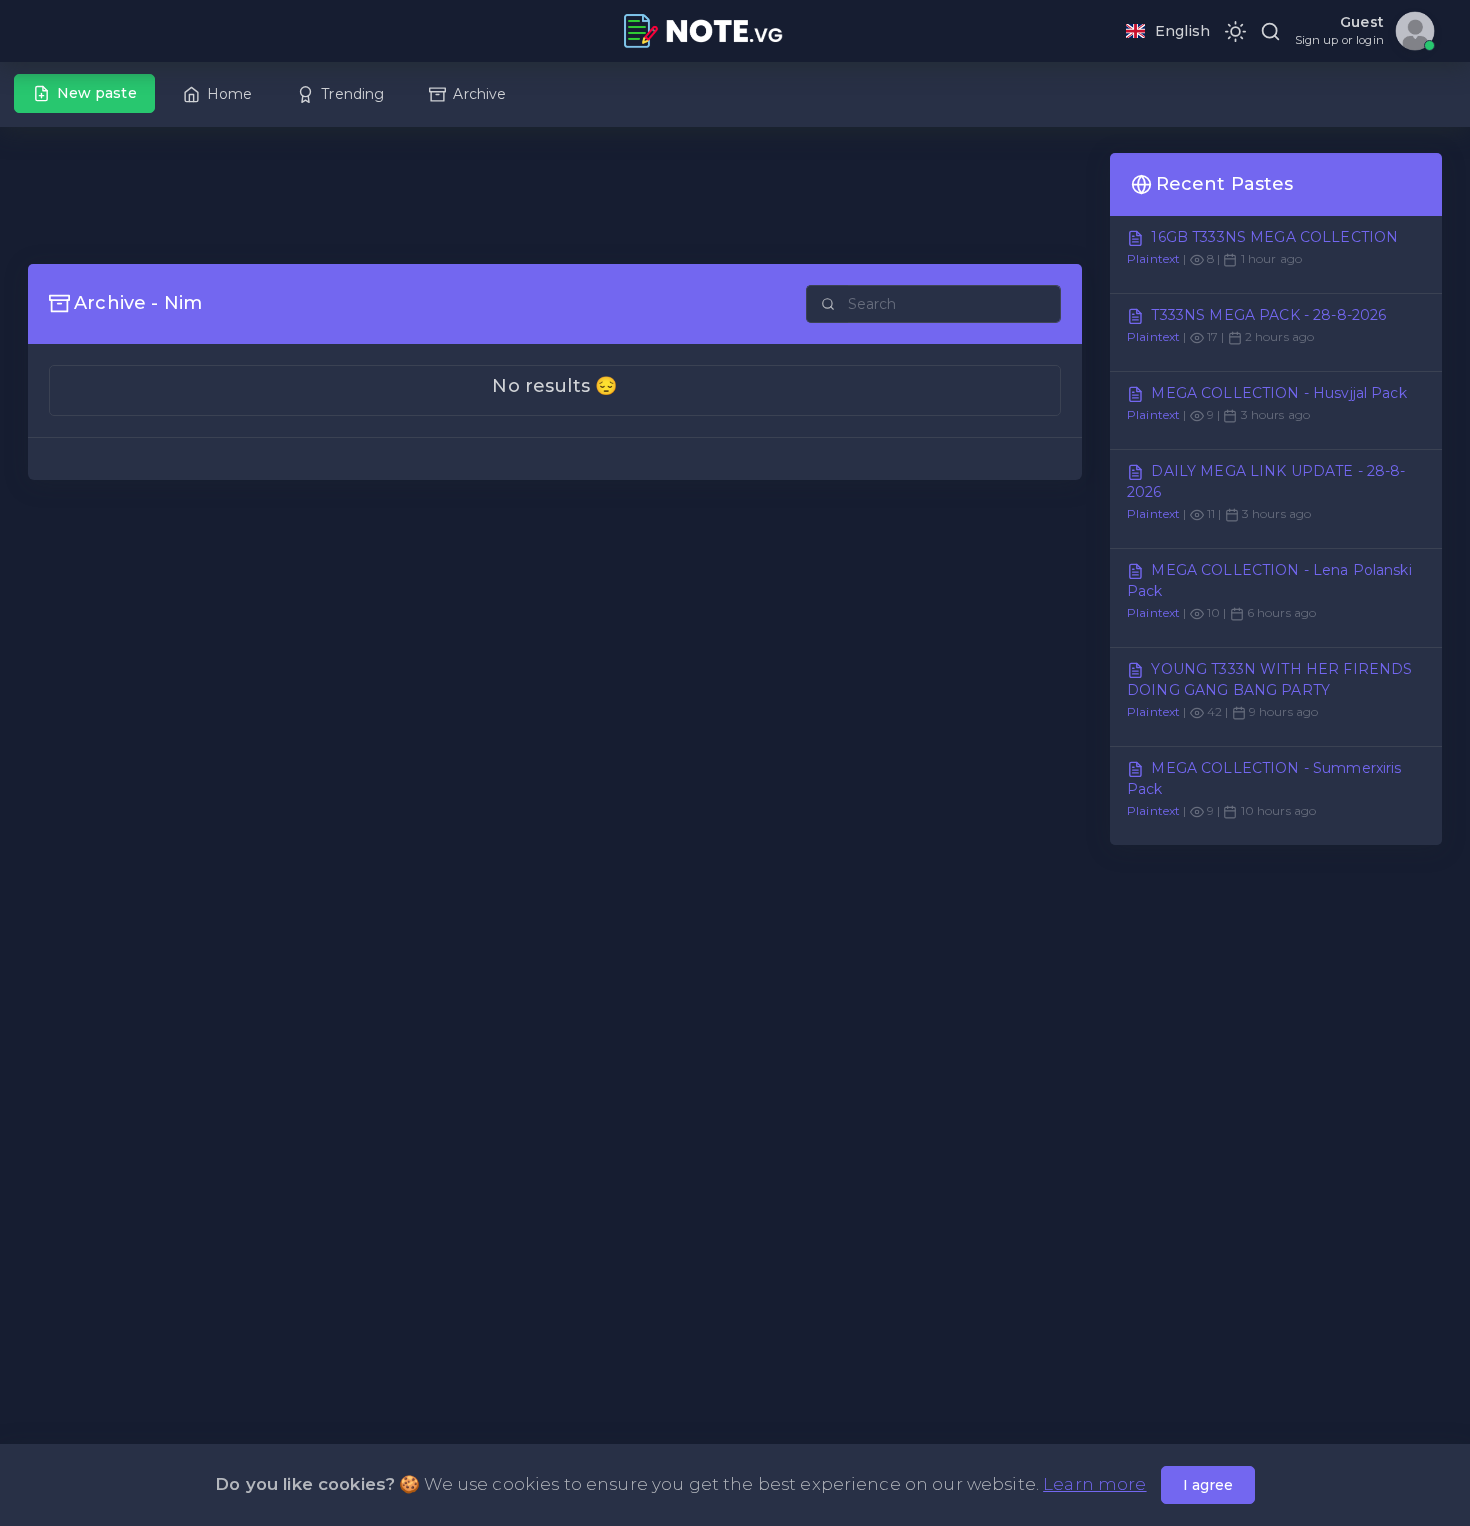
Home (230, 94)
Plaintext (1153, 258)
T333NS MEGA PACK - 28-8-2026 (1268, 315)
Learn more (1094, 1484)
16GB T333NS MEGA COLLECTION (1274, 237)
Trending (352, 94)
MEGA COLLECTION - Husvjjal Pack (1278, 393)
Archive (479, 94)
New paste (97, 93)
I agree (1208, 1485)
